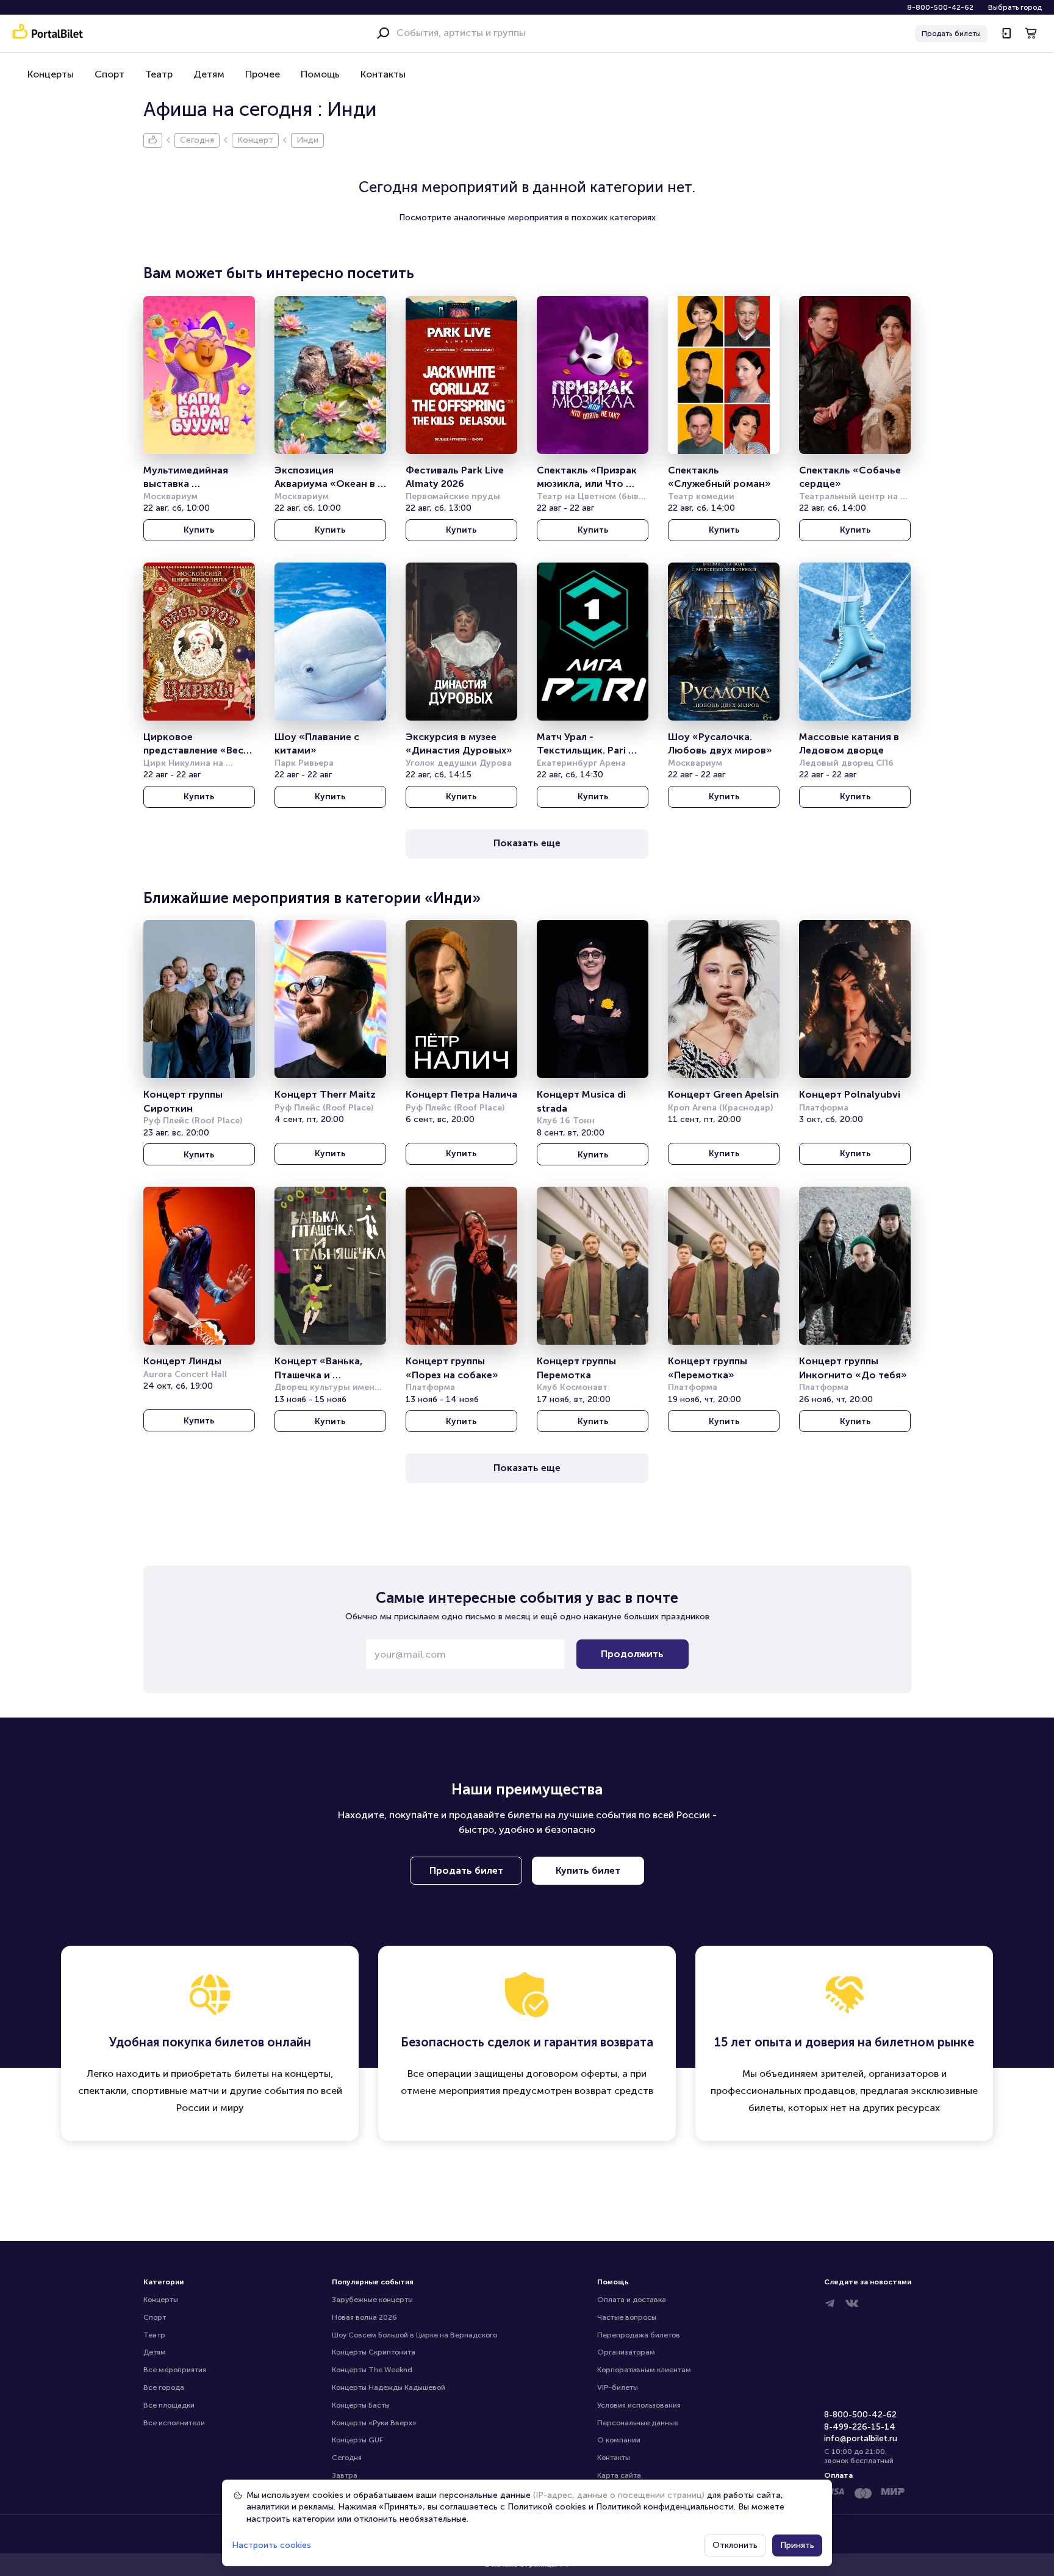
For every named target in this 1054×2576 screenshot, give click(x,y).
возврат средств (614, 2091)
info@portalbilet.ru (861, 2438)
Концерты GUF (357, 2440)
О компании (619, 2440)
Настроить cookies (271, 2545)
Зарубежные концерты (372, 2300)
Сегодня (347, 2458)
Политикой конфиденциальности (665, 2507)
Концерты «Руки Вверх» (374, 2423)
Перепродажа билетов (639, 2335)
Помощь (320, 74)
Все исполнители (174, 2423)
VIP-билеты (618, 2387)
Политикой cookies (547, 2507)
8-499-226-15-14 (860, 2427)
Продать (951, 34)
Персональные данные (638, 2423)
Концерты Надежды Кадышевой (389, 2387)
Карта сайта (619, 2475)
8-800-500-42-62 (940, 7)
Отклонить (735, 2545)
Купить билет (588, 1870)
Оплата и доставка (632, 2300)
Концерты (51, 74)
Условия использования (639, 2405)
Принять (797, 2545)
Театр (159, 74)
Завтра (345, 2475)
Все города (164, 2387)
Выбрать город (1015, 7)
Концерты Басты (361, 2405)
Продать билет (466, 1870)
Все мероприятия (175, 2370)
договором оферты (572, 2074)
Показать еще (527, 843)
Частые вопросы (627, 2317)
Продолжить (632, 1654)
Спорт (109, 74)
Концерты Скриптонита (374, 2352)
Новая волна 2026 (364, 2317)
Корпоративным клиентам (644, 2370)
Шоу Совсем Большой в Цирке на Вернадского (414, 2335)
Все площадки (169, 2405)
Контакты (383, 74)
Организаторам (626, 2352)
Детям (209, 74)
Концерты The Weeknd (372, 2370)
